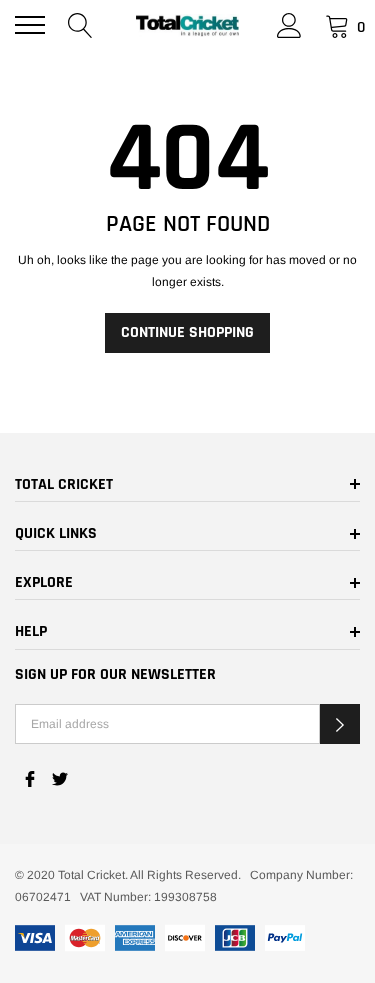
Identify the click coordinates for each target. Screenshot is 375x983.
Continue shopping (187, 332)
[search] (80, 25)
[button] (340, 724)
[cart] (337, 25)
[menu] (30, 25)
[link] (30, 779)
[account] (289, 25)
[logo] (188, 25)
